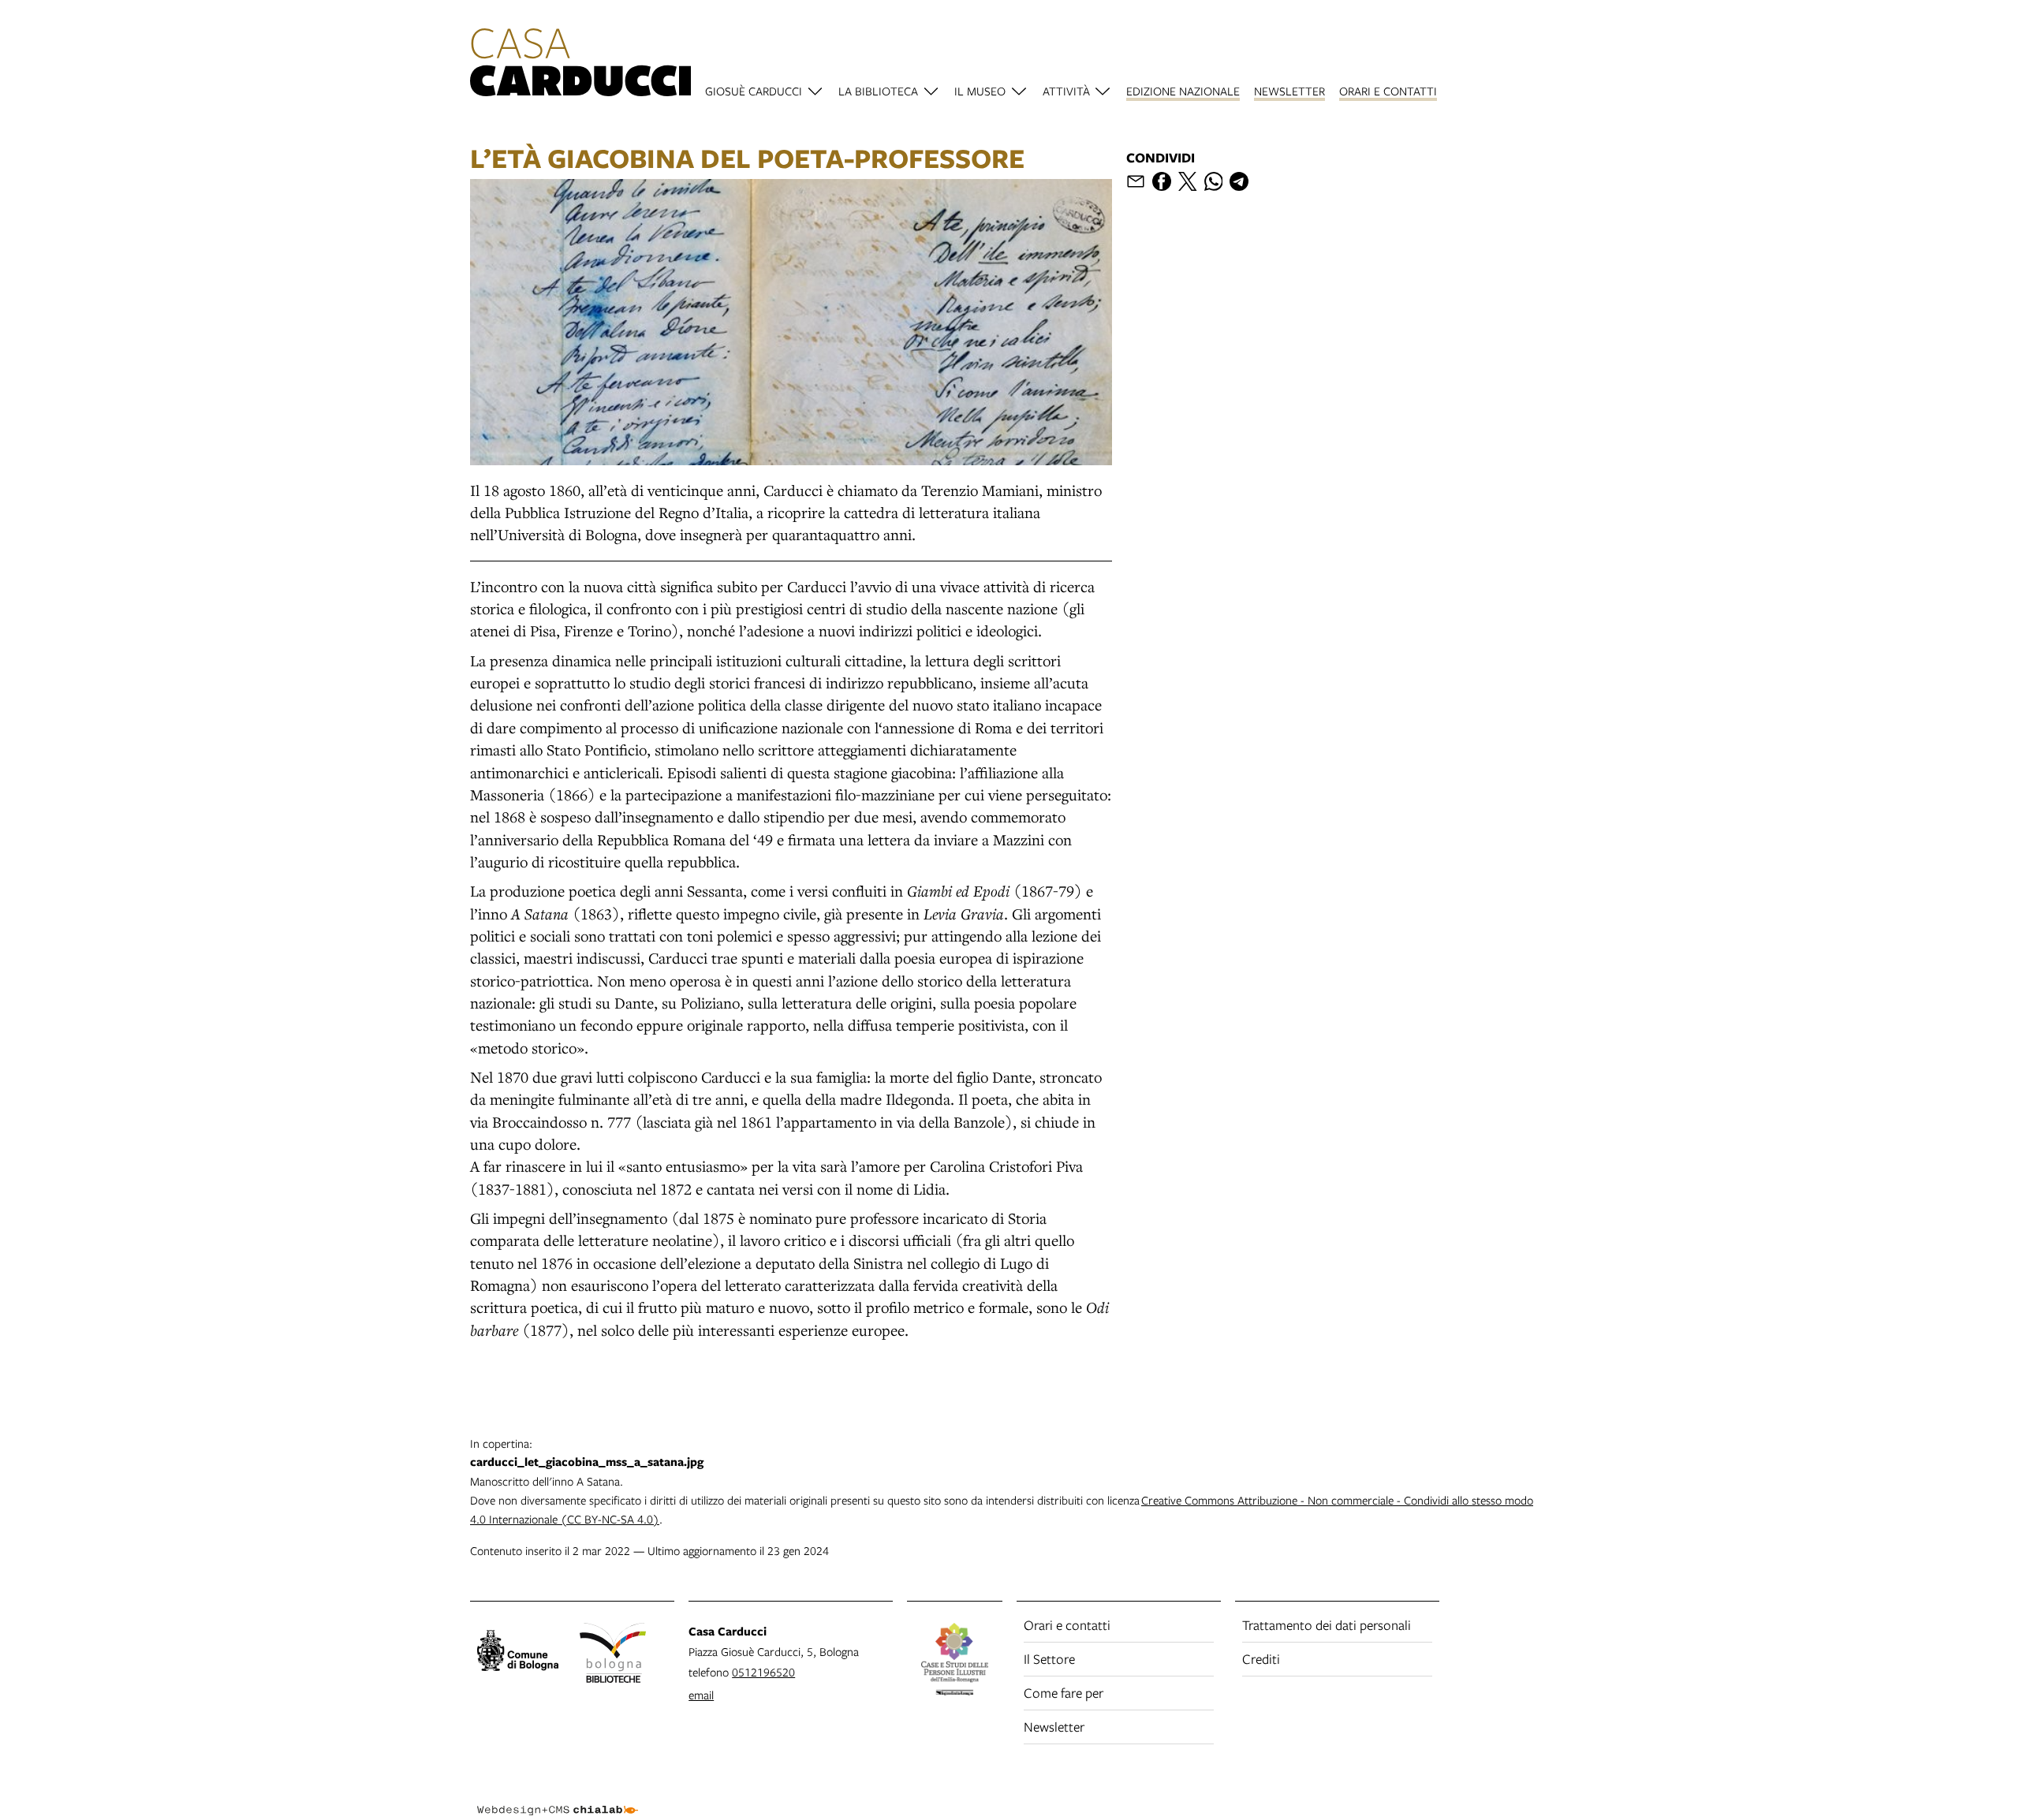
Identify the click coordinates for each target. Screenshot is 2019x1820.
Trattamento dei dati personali (1327, 1625)
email (701, 1695)
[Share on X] (1188, 181)
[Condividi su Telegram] (1239, 181)
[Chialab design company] (558, 1796)
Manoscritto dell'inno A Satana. (587, 1462)
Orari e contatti (1067, 1625)
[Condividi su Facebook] (1162, 181)
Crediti (1261, 1659)
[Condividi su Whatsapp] (1214, 181)
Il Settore (1049, 1659)
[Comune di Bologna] (518, 1653)
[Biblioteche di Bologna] (613, 1655)
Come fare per (1064, 1693)
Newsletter (1054, 1727)
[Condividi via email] (1136, 181)
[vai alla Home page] (580, 65)
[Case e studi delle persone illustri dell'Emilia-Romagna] (955, 1661)
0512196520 (763, 1672)
